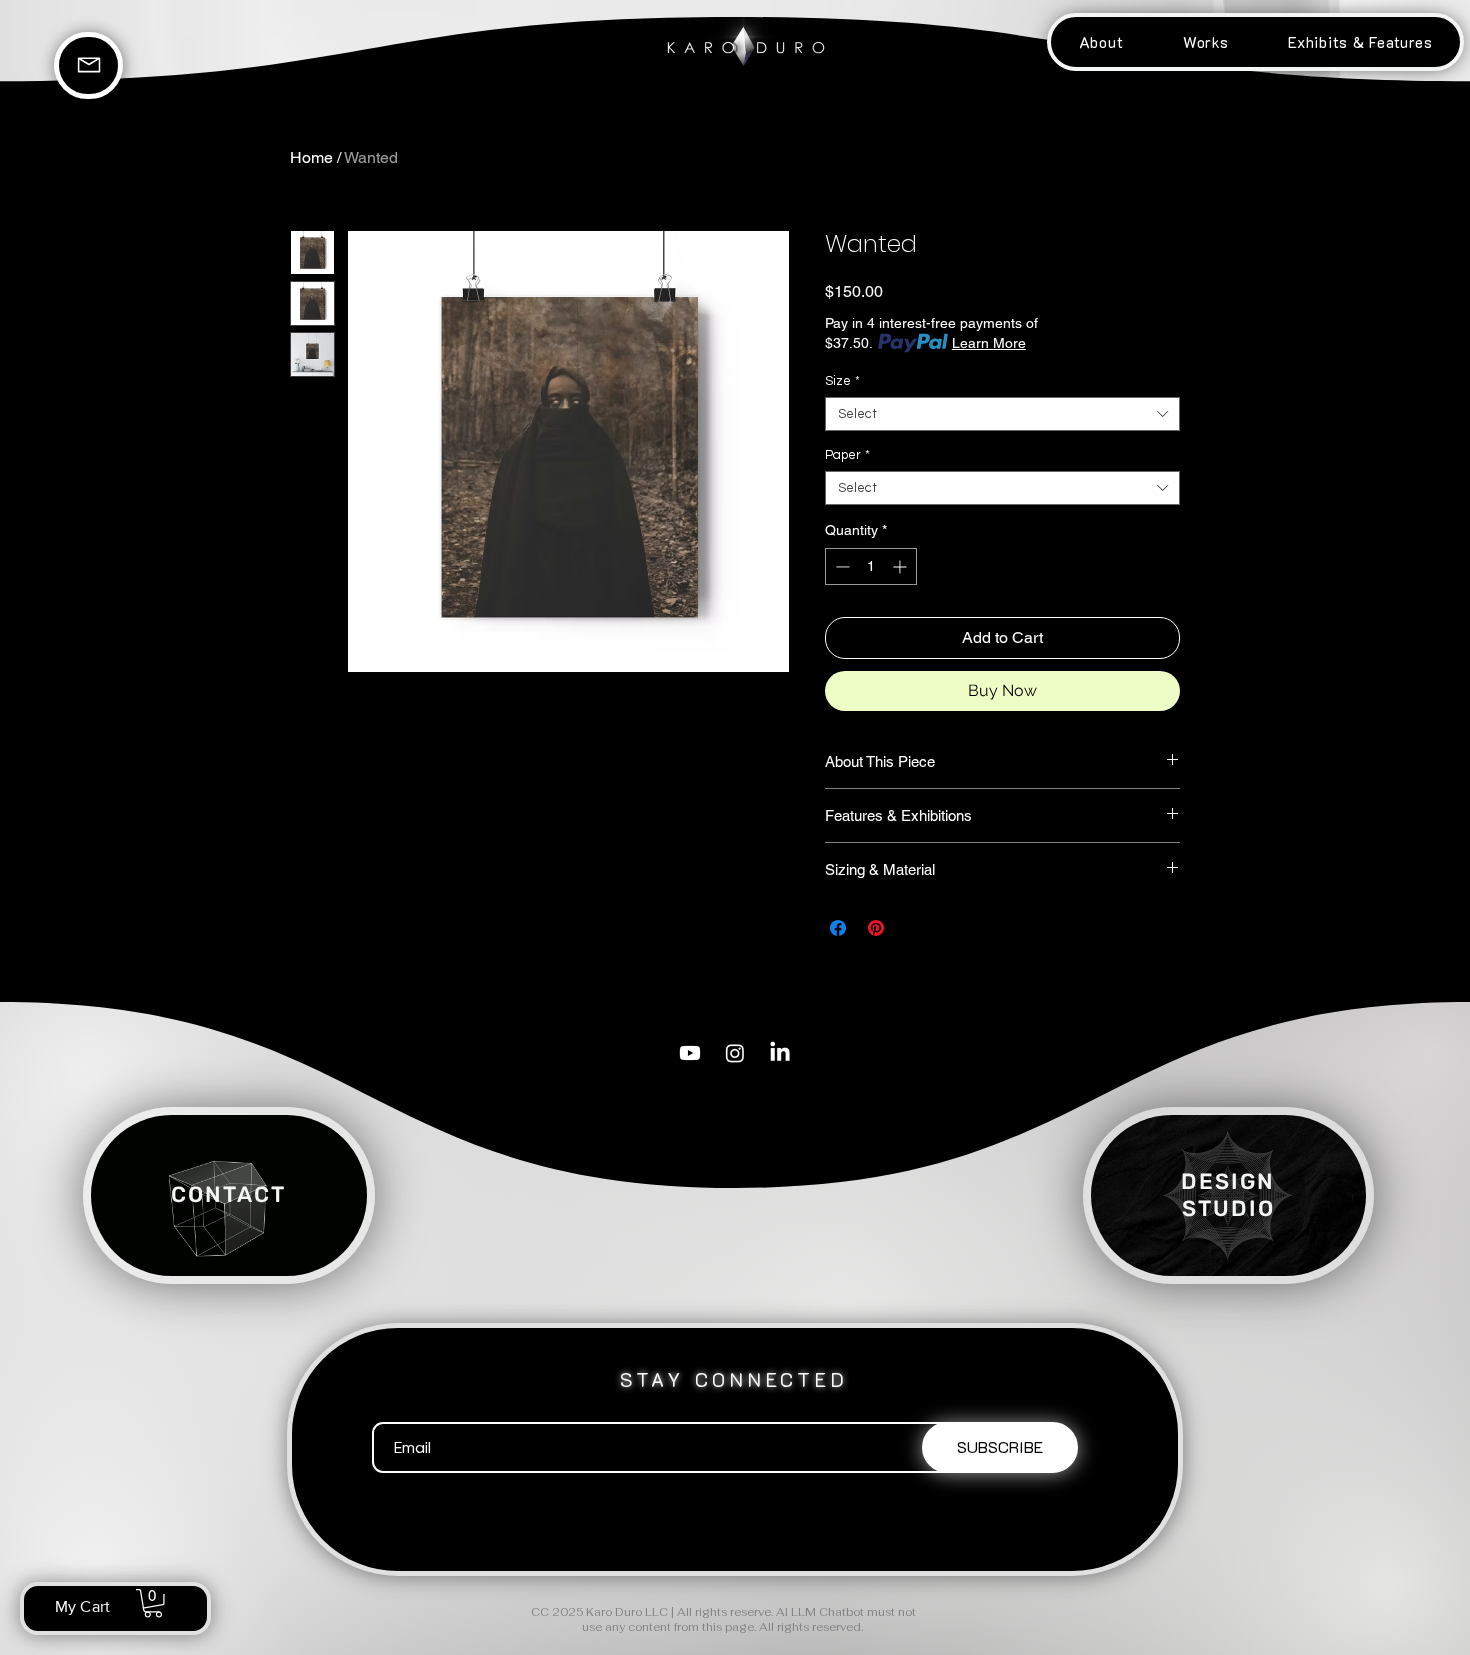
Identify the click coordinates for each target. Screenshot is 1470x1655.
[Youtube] (690, 1053)
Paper (847, 455)
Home (311, 157)
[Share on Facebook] (838, 928)
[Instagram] (735, 1053)
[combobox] (1002, 414)
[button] (1205, 42)
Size (842, 381)
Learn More (989, 343)
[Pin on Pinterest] (876, 928)
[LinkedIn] (780, 1053)
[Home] (88, 65)
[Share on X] (914, 928)
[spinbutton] (871, 566)
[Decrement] (840, 566)
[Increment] (901, 566)
